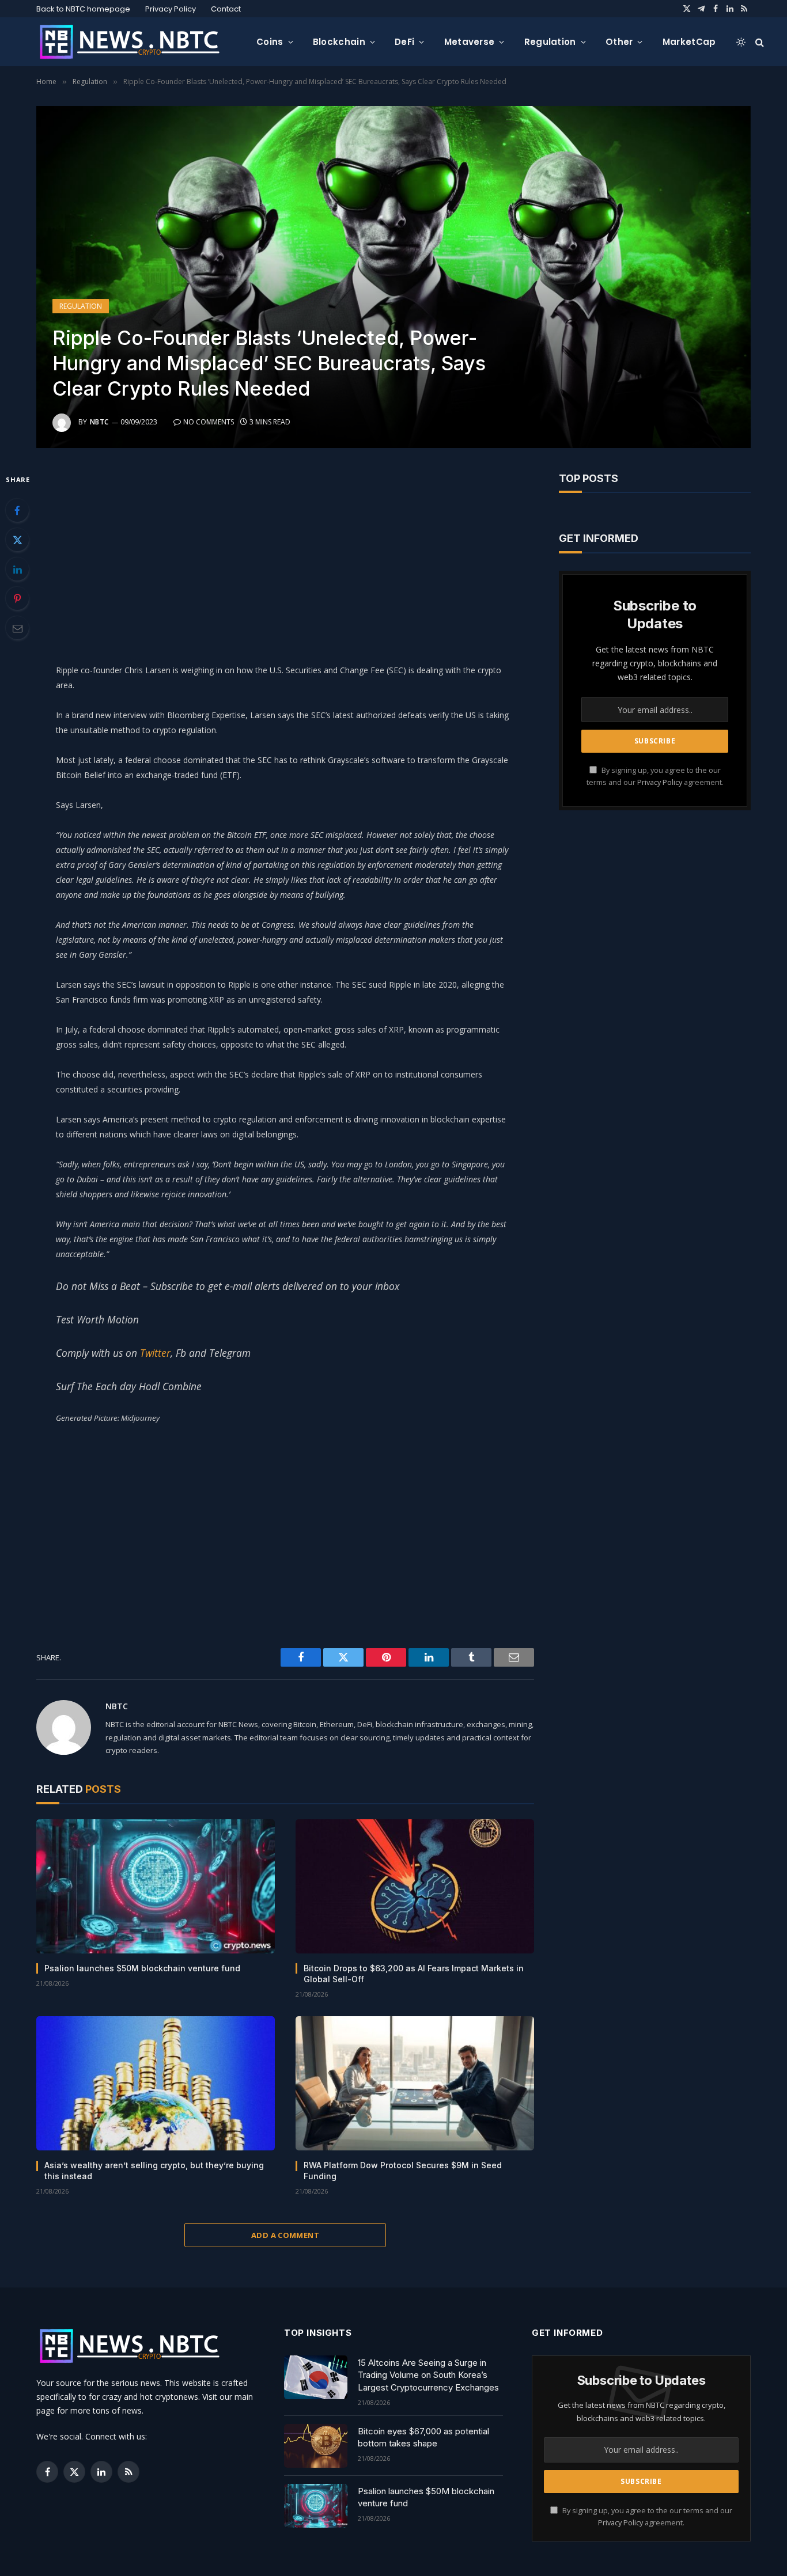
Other (619, 42)
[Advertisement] (285, 553)
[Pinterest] (17, 598)
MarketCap (689, 42)
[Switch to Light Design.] (741, 42)
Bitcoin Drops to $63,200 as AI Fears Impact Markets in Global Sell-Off (414, 1974)
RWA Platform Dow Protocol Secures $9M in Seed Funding (403, 2171)
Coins (270, 42)
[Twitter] (17, 540)
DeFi (404, 42)
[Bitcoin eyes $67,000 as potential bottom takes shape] (316, 2446)
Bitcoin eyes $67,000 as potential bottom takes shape (423, 2437)
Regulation (550, 42)
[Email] (17, 628)
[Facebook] (17, 510)
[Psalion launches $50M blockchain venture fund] (156, 1886)
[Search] (758, 42)
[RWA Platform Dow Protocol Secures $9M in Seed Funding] (415, 2083)
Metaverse (470, 42)
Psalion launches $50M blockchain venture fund (142, 1968)
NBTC (99, 422)
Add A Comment (285, 2235)
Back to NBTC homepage (83, 9)
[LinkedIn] (17, 569)
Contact (226, 9)
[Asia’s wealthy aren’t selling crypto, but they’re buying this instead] (156, 2083)
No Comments (209, 422)
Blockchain (339, 42)
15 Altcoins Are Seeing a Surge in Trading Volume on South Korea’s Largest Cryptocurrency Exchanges (428, 2375)
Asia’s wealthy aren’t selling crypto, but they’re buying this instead (154, 2171)
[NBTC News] (137, 42)
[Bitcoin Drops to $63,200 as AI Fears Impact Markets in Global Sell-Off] (415, 1886)
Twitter (155, 1353)
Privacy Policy (171, 9)
